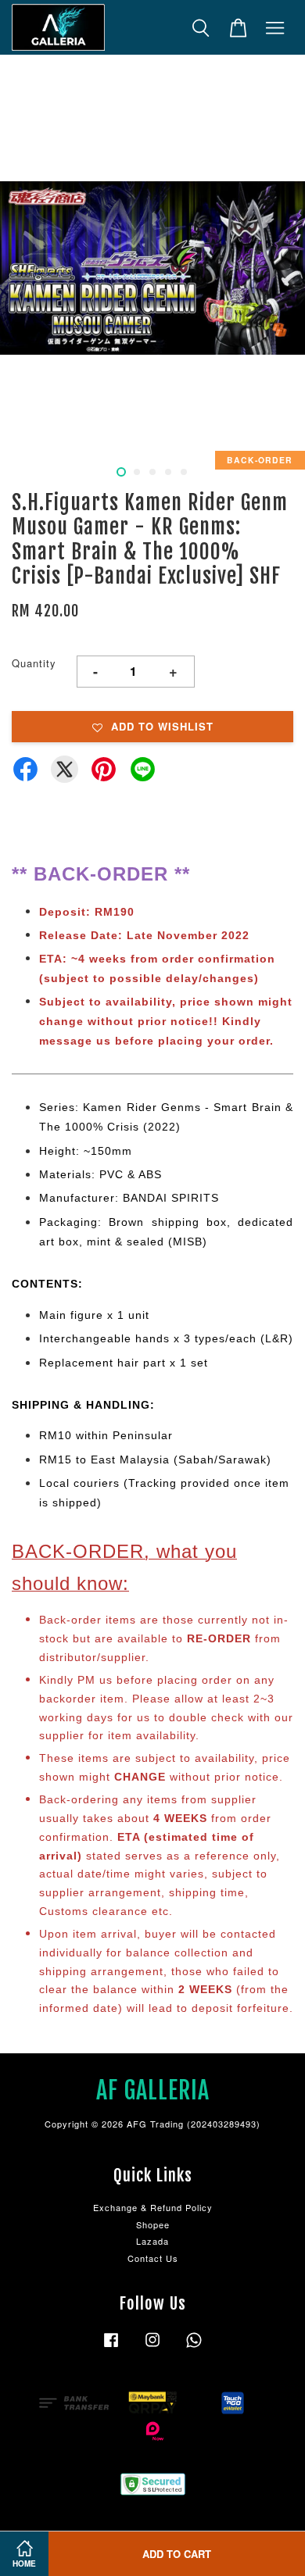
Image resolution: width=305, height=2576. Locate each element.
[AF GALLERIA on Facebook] (111, 2347)
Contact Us (153, 2258)
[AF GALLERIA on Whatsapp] (194, 2347)
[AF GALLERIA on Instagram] (152, 2347)
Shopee (153, 2224)
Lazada (152, 2241)
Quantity (34, 663)
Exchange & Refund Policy (153, 2207)
